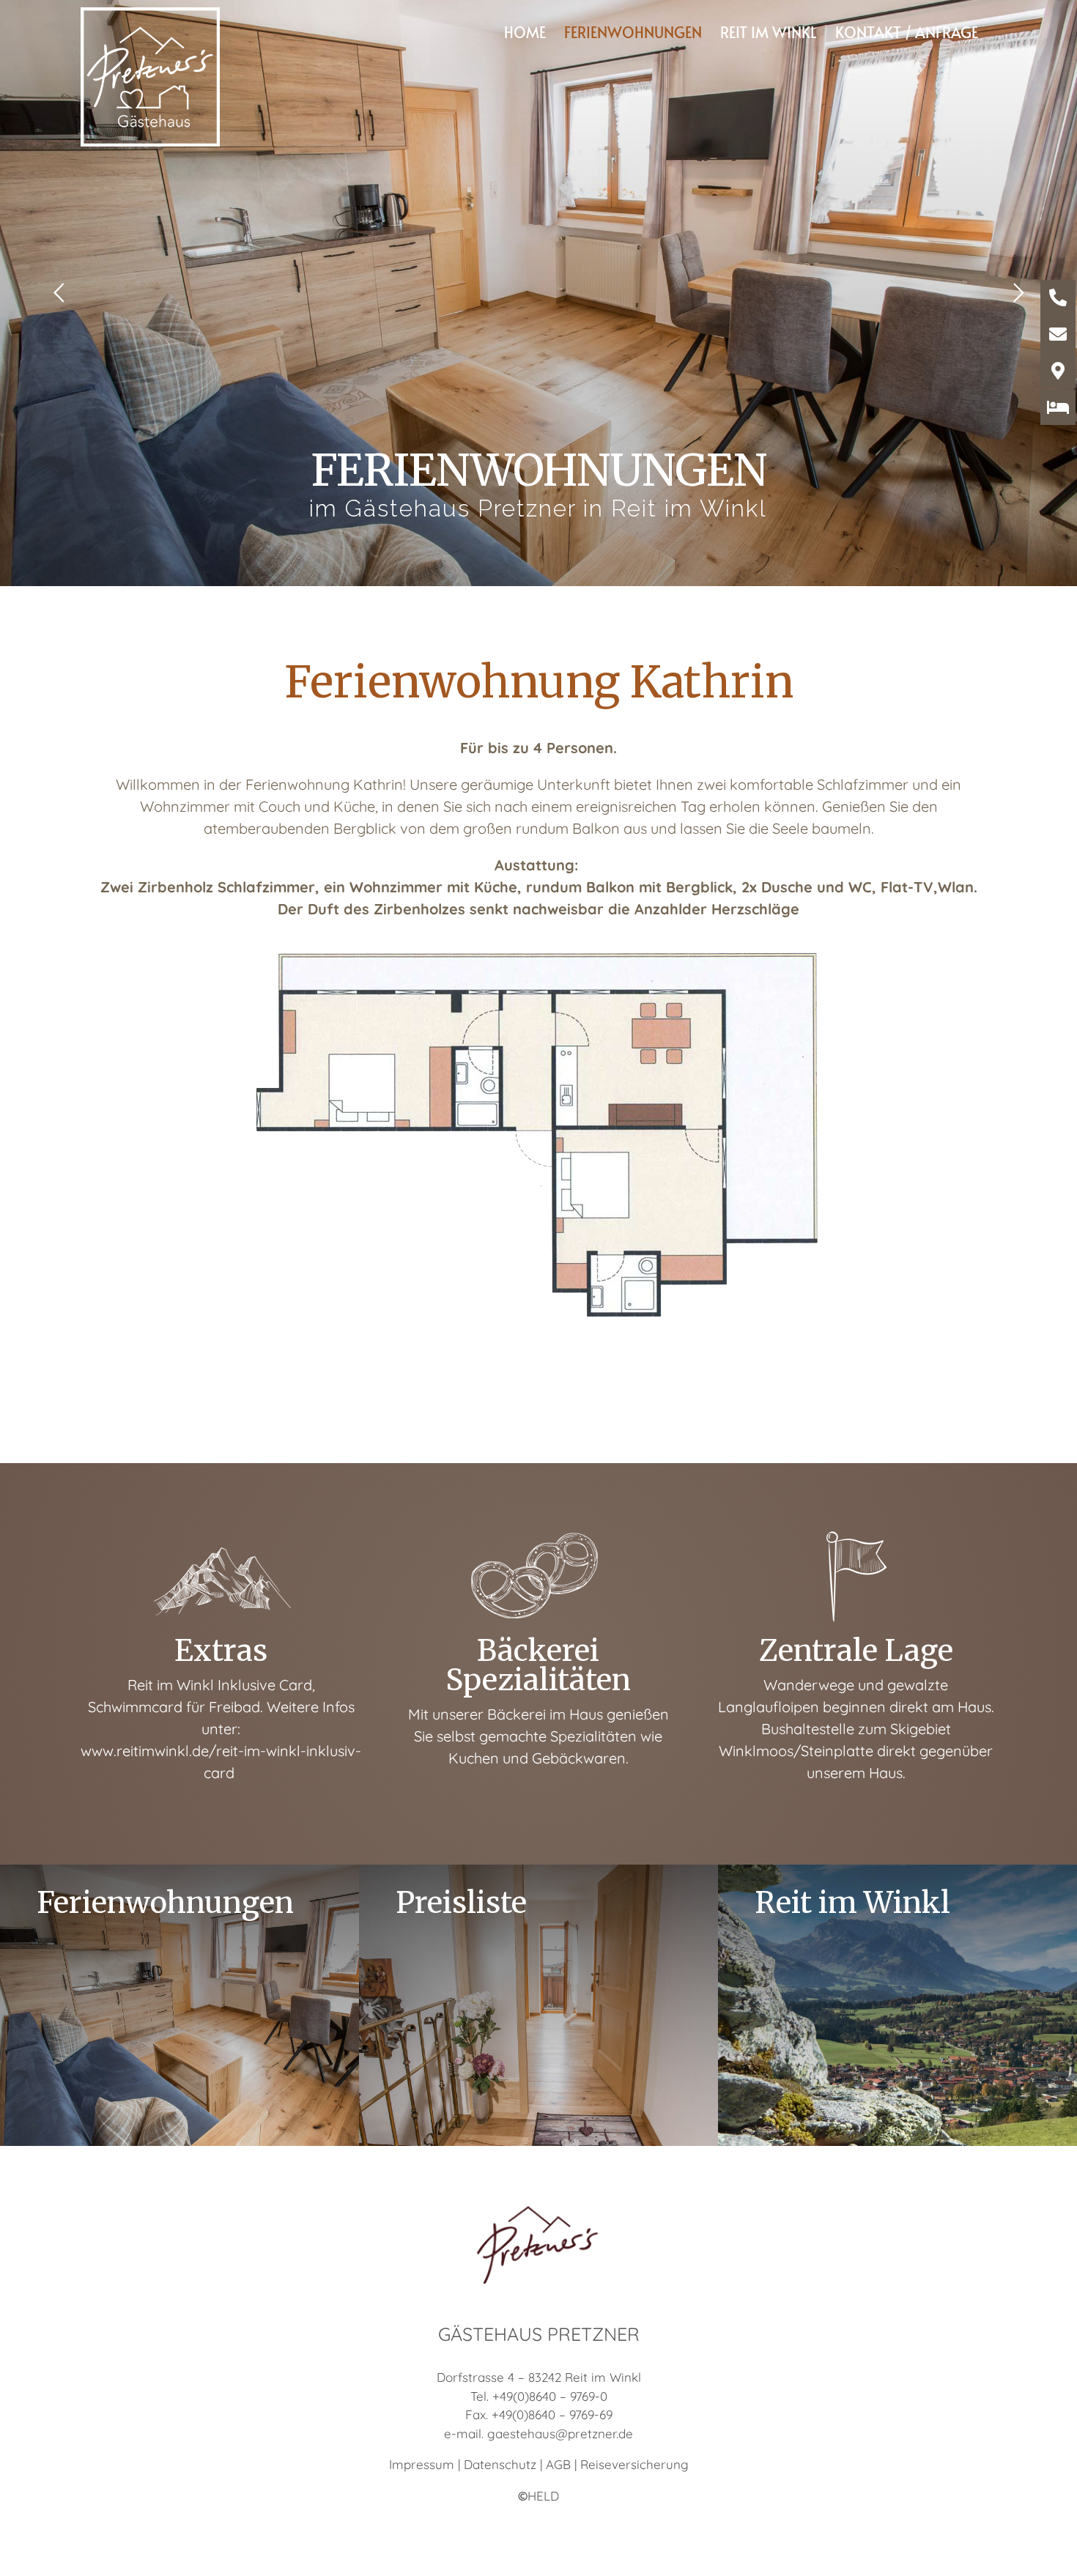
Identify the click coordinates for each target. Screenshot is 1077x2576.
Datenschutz (500, 2464)
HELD (538, 2496)
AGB (558, 2464)
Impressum (422, 2464)
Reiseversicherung (634, 2464)
